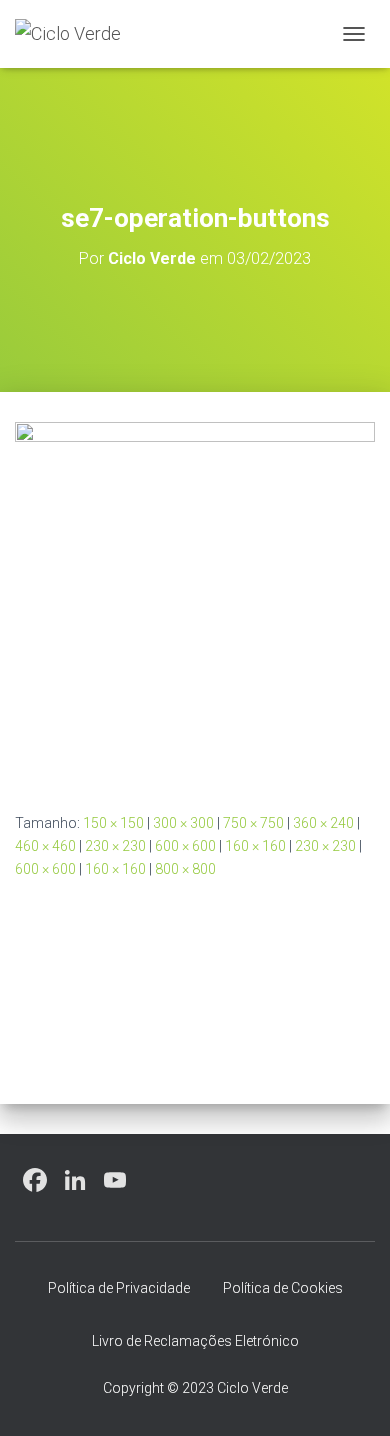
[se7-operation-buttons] (195, 601)
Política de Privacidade (119, 1288)
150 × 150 (113, 823)
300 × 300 (183, 823)
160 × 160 (255, 846)
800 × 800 (185, 869)
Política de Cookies (283, 1288)
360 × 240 (323, 823)
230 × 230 (115, 846)
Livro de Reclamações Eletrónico (195, 1341)
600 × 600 (185, 846)
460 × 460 (45, 846)
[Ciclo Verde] (75, 34)
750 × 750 (253, 823)
